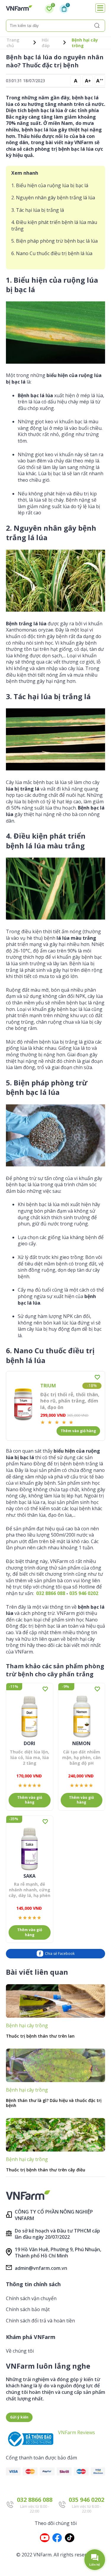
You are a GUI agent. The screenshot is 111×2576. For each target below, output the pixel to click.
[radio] (43, 1422)
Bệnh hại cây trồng (85, 43)
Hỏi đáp (46, 43)
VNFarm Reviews (77, 2432)
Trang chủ (13, 43)
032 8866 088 (51, 1593)
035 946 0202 (84, 1593)
